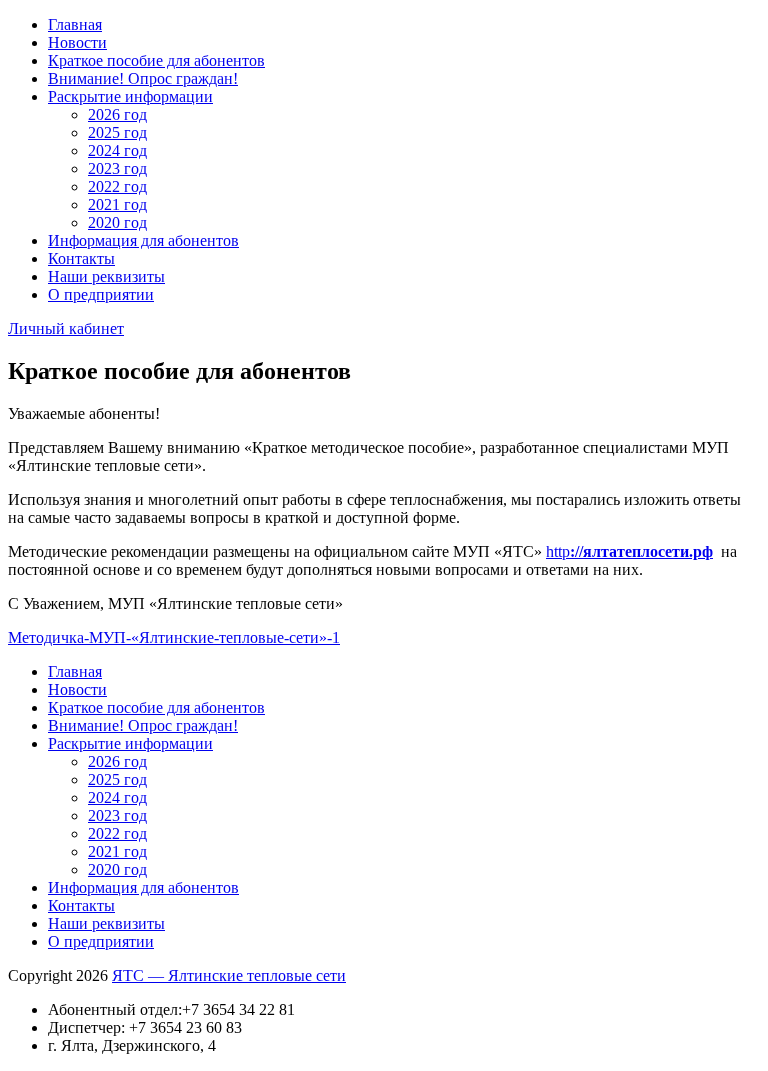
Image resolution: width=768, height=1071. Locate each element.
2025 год (117, 132)
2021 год (117, 204)
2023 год (117, 168)
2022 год (117, 186)
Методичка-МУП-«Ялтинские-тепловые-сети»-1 (174, 637)
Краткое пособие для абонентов (156, 60)
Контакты (81, 258)
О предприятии (101, 294)
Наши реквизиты (106, 276)
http (629, 551)
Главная (75, 24)
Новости (77, 42)
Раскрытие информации (130, 96)
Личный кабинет (66, 328)
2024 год (117, 150)
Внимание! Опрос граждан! (143, 78)
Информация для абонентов (143, 240)
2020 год (117, 222)
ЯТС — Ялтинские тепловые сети (229, 975)
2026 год (117, 114)
